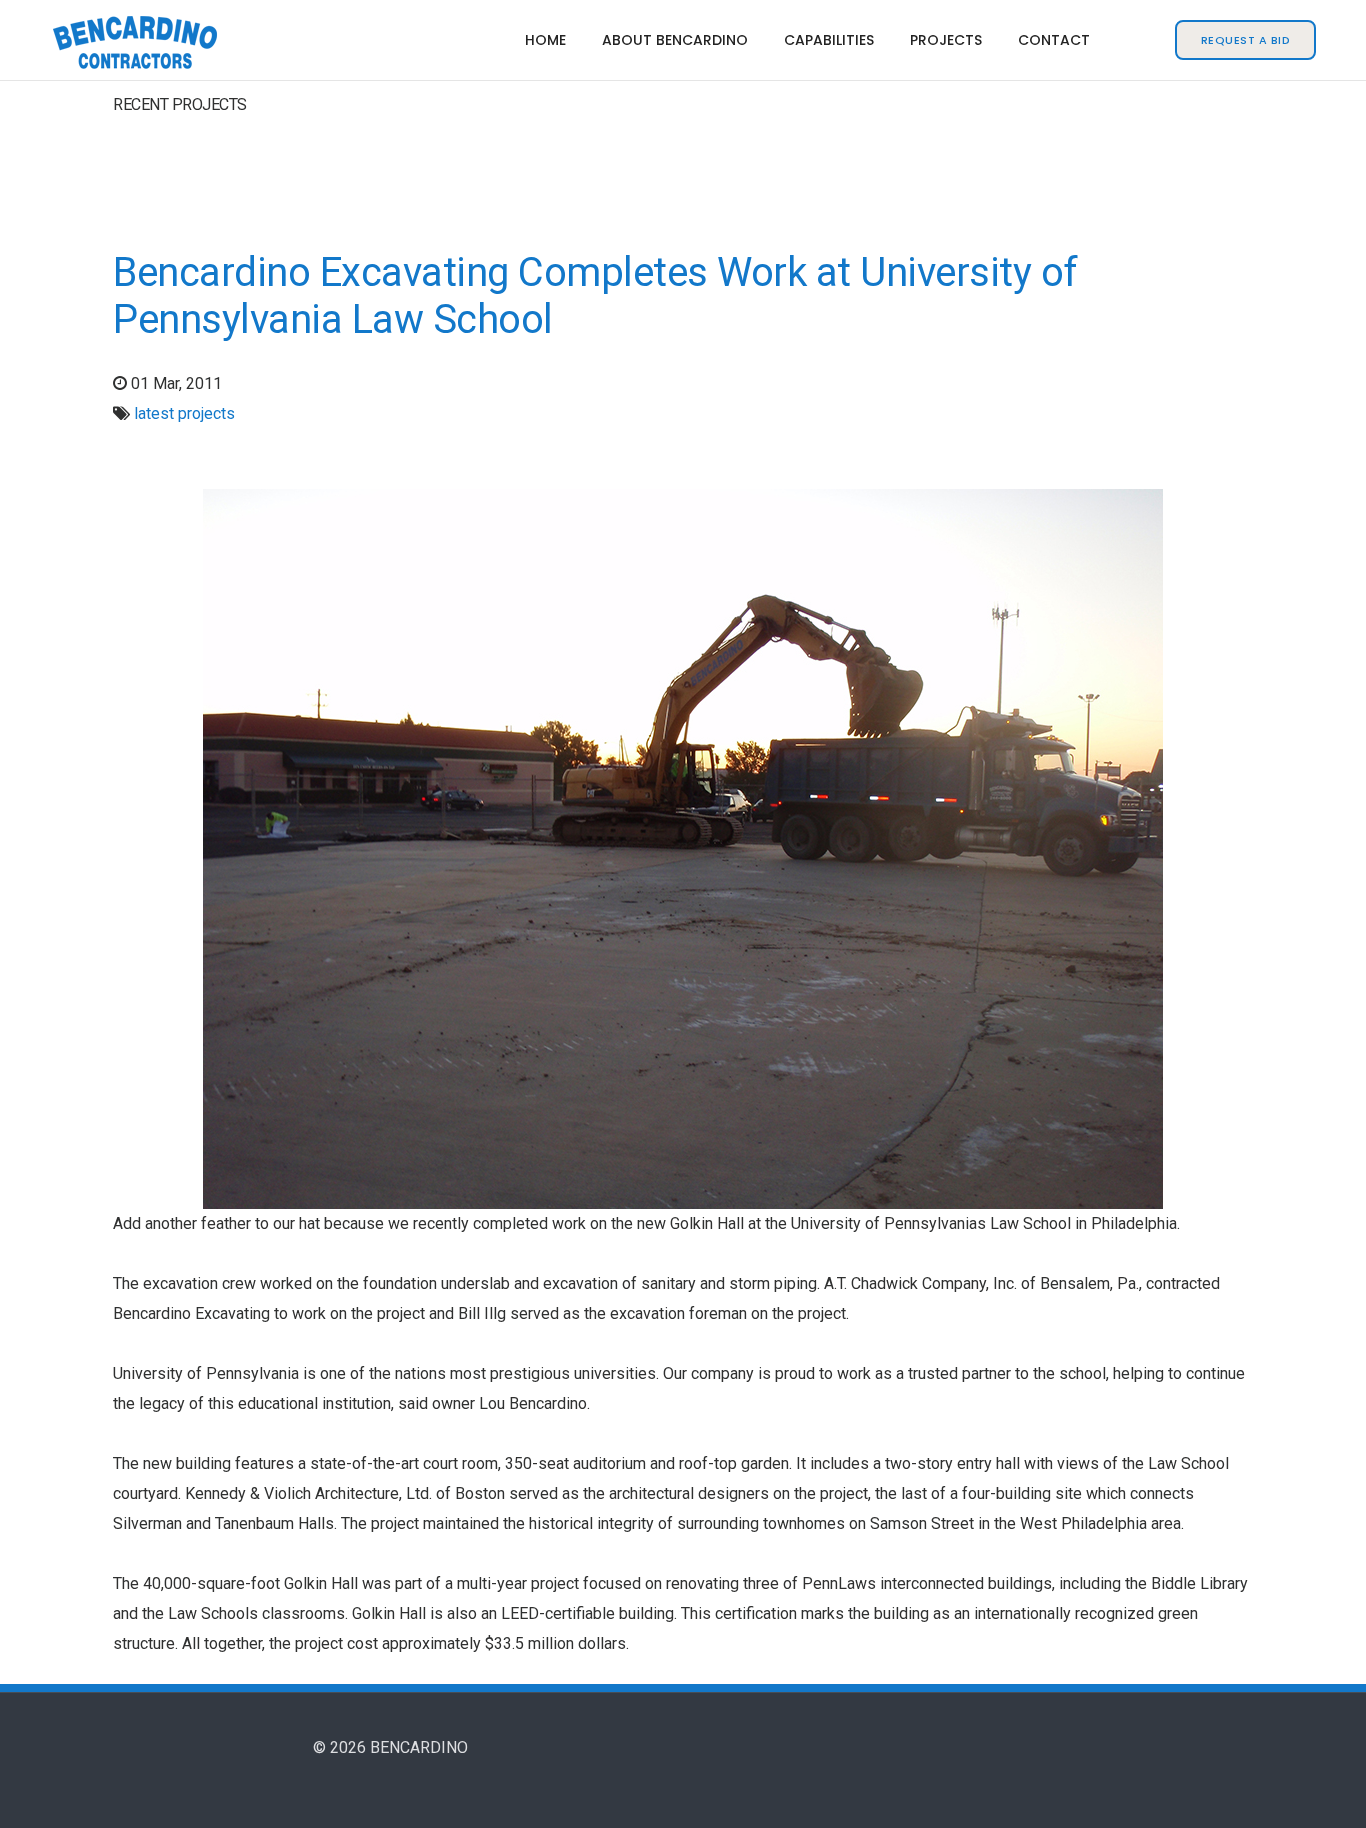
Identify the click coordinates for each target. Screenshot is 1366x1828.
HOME (545, 40)
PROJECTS (946, 40)
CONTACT (1054, 40)
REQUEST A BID (1246, 40)
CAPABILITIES (829, 40)
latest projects (184, 413)
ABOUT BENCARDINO (675, 40)
